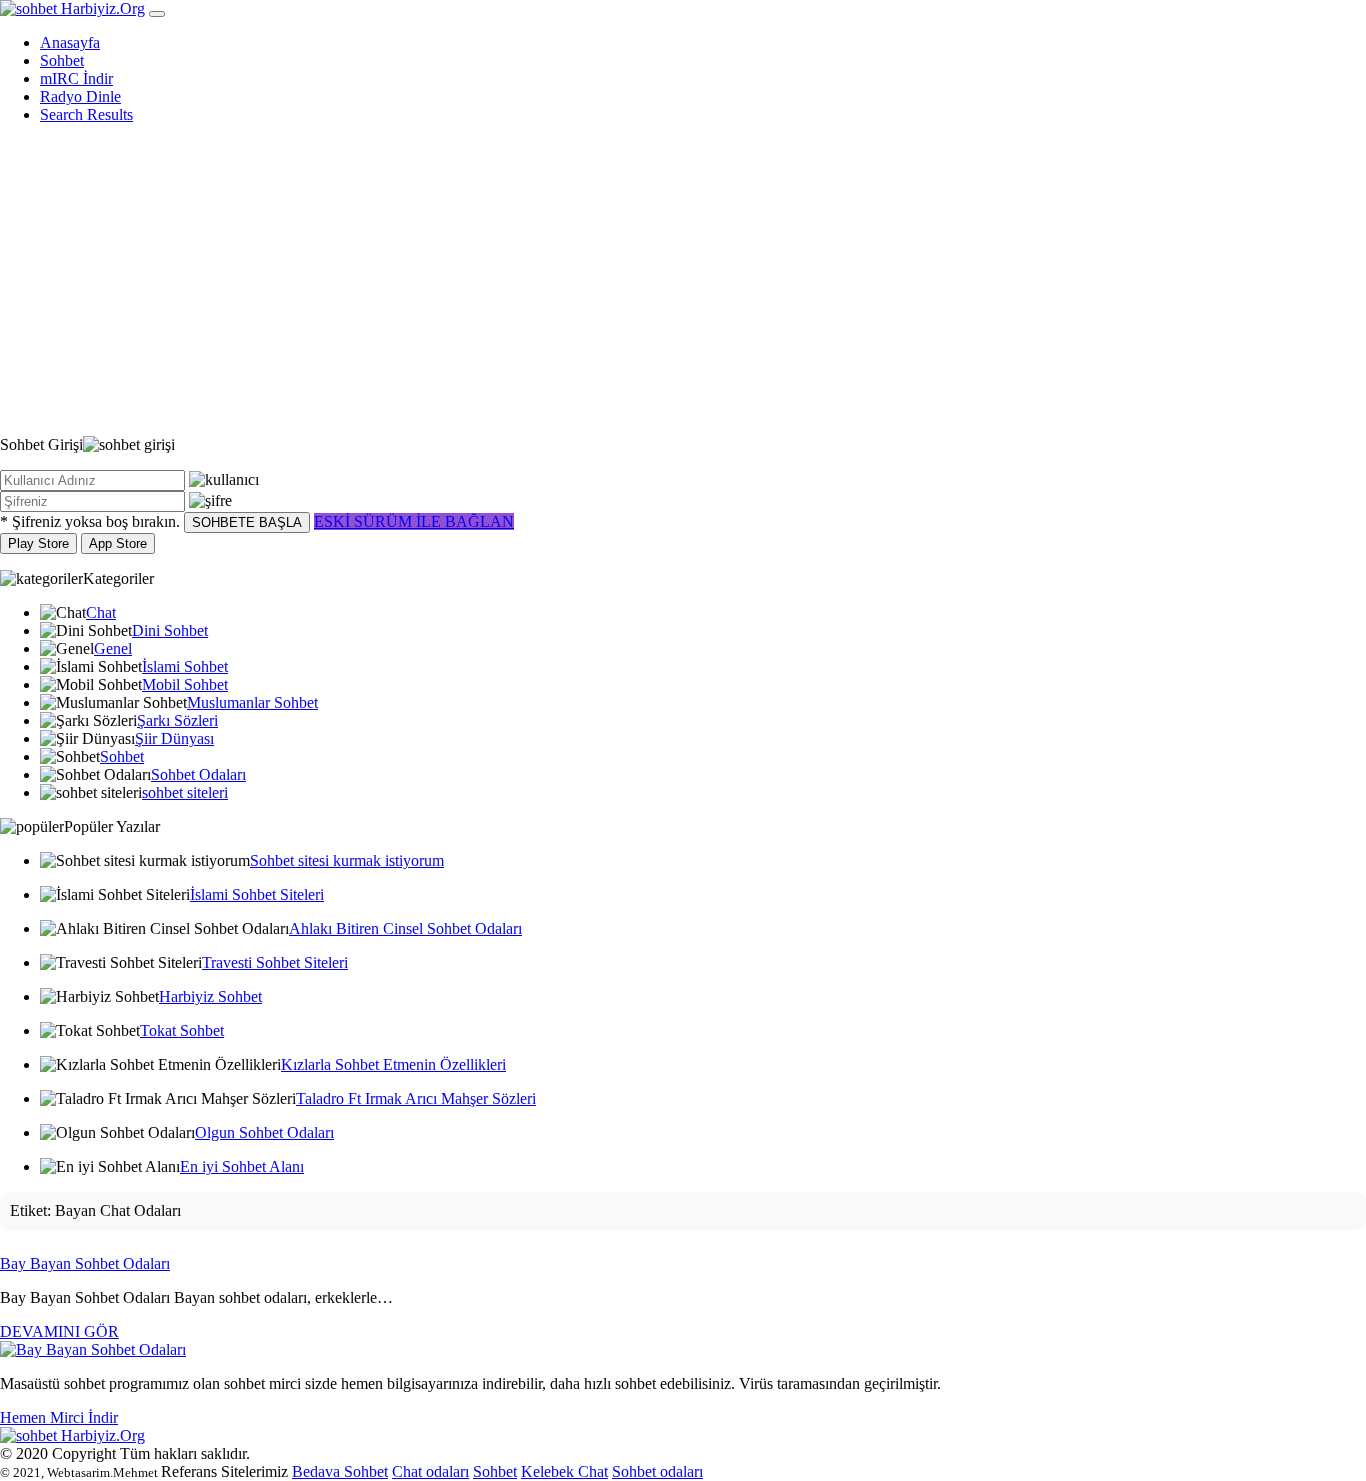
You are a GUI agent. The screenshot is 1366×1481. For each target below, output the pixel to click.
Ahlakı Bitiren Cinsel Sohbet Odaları (405, 928)
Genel (113, 648)
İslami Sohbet (185, 666)
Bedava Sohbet (340, 1471)
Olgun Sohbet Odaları (264, 1132)
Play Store (38, 543)
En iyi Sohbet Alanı (242, 1166)
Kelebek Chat (564, 1471)
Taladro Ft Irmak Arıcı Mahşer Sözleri (416, 1098)
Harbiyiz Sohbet (210, 996)
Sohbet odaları (657, 1471)
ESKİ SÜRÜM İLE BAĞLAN (414, 521)
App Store (118, 543)
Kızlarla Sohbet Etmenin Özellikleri (393, 1064)
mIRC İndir (76, 78)
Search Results (86, 114)
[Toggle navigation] (157, 14)
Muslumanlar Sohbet (252, 702)
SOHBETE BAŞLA (247, 522)
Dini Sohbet (170, 630)
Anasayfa (70, 42)
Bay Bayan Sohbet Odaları (85, 1263)
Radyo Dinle (80, 96)
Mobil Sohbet (185, 684)
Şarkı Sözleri (177, 720)
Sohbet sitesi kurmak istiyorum (347, 860)
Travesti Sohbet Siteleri (275, 962)
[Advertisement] (683, 280)
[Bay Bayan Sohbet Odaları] (93, 1349)
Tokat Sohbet (182, 1030)
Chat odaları (430, 1471)
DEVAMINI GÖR (59, 1331)
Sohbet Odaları (198, 774)
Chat (101, 612)
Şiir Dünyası (174, 738)
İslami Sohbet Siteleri (257, 894)
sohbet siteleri (185, 792)
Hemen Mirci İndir (59, 1417)
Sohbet (62, 60)
